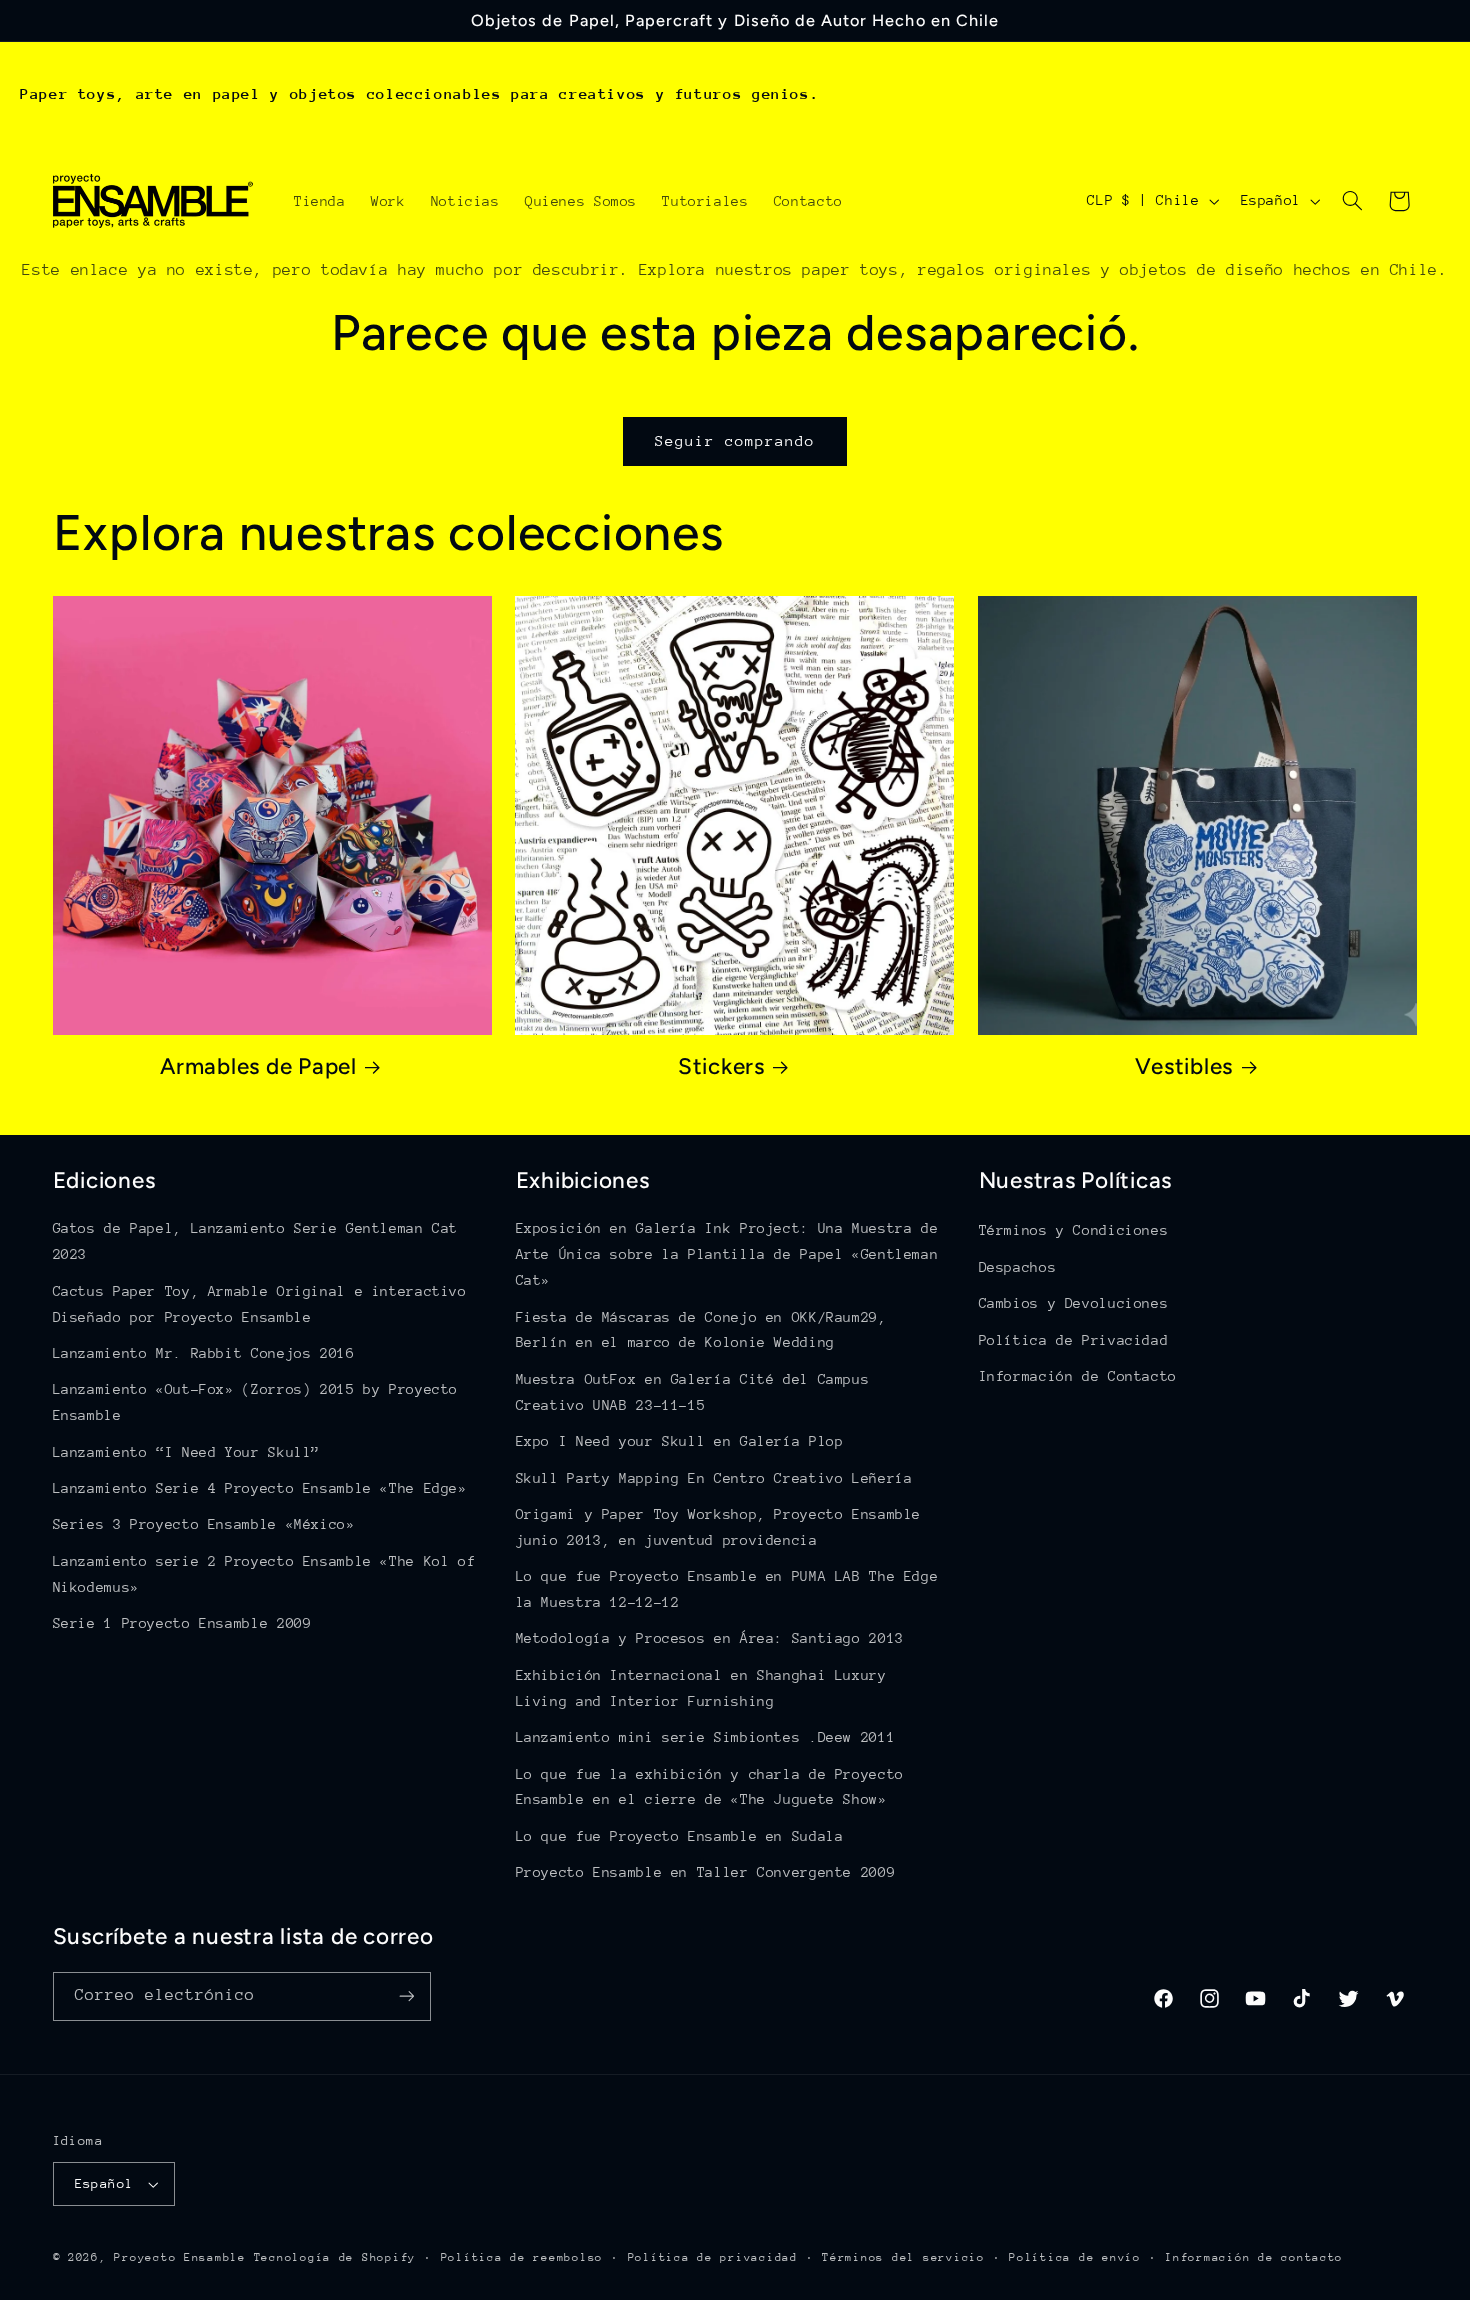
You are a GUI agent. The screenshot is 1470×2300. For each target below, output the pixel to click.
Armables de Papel (258, 1066)
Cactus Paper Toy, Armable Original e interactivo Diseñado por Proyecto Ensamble (260, 1304)
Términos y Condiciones (1074, 1230)
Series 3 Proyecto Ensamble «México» (204, 1524)
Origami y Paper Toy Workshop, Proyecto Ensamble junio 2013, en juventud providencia (719, 1527)
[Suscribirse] (406, 1996)
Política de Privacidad (1074, 1340)
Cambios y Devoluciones (1074, 1303)
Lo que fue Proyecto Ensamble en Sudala (680, 1836)
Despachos (1018, 1267)
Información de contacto (1254, 2257)
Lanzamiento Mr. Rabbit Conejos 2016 (204, 1353)
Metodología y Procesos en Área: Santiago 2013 (710, 1638)
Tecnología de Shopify (335, 2257)
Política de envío (1075, 2257)
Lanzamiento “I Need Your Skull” (187, 1452)
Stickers (721, 1066)
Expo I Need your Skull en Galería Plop (680, 1441)
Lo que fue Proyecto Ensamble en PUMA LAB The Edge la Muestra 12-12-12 (727, 1589)
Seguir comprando (735, 440)
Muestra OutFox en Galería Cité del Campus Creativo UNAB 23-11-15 (693, 1392)
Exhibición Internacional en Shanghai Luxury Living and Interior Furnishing (701, 1688)
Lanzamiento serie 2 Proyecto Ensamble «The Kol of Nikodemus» (264, 1574)
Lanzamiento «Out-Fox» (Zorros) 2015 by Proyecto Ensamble (256, 1402)
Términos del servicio (903, 2257)
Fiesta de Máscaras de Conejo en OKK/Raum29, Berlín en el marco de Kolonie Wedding (701, 1330)
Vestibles (1184, 1066)
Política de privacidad (713, 2257)
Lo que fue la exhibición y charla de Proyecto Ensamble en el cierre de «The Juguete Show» (710, 1787)
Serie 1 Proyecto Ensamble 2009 (182, 1623)
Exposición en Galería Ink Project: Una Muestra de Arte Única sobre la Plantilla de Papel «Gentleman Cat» (727, 1254)
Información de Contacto (1078, 1376)
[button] (1352, 201)
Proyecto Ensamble (180, 2257)
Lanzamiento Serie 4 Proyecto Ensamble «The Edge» (260, 1488)
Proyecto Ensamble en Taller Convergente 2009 (706, 1872)
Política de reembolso (522, 2257)
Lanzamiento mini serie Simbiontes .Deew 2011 (706, 1737)
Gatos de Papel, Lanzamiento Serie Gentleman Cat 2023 (256, 1241)
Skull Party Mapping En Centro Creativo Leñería (714, 1478)
